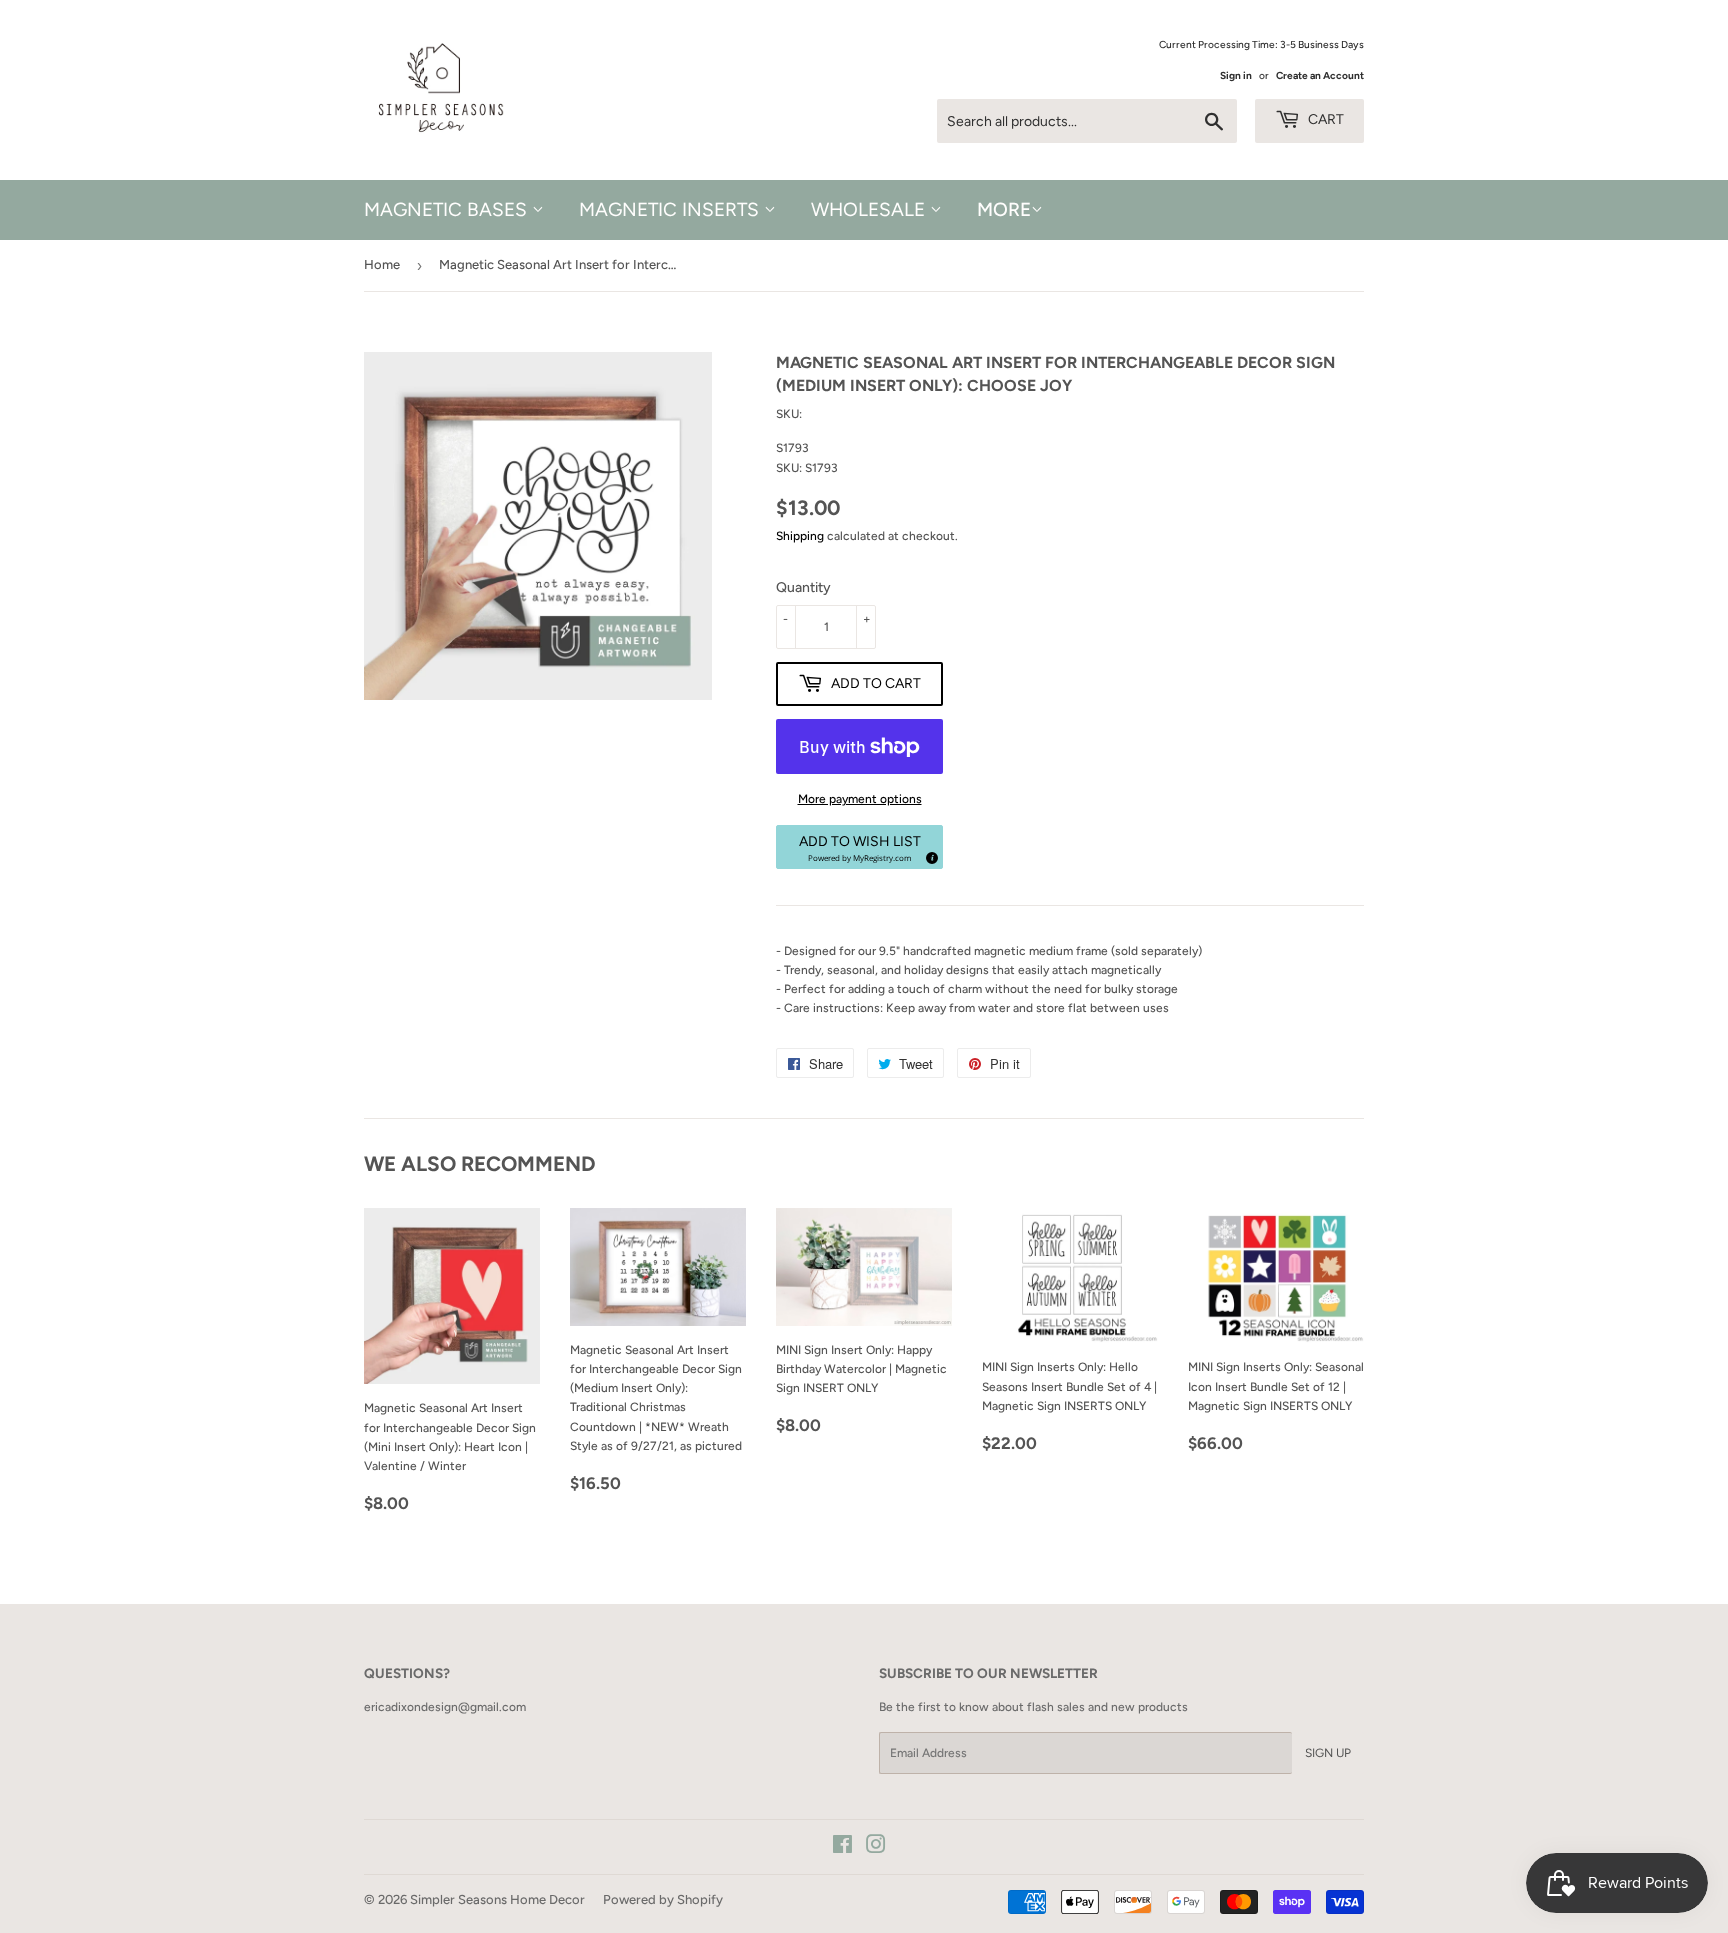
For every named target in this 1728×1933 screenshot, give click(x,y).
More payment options (860, 799)
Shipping (800, 536)
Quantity (803, 587)
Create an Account (1320, 75)
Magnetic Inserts (671, 209)
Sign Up (1328, 1753)
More (1004, 209)
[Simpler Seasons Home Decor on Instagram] (876, 1848)
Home (382, 264)
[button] (859, 847)
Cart (1324, 119)
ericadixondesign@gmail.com (445, 1707)
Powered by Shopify (663, 1899)
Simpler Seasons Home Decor (497, 1899)
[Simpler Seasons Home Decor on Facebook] (842, 1848)
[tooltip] (929, 855)
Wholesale (870, 209)
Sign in (1236, 75)
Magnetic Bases (448, 209)
